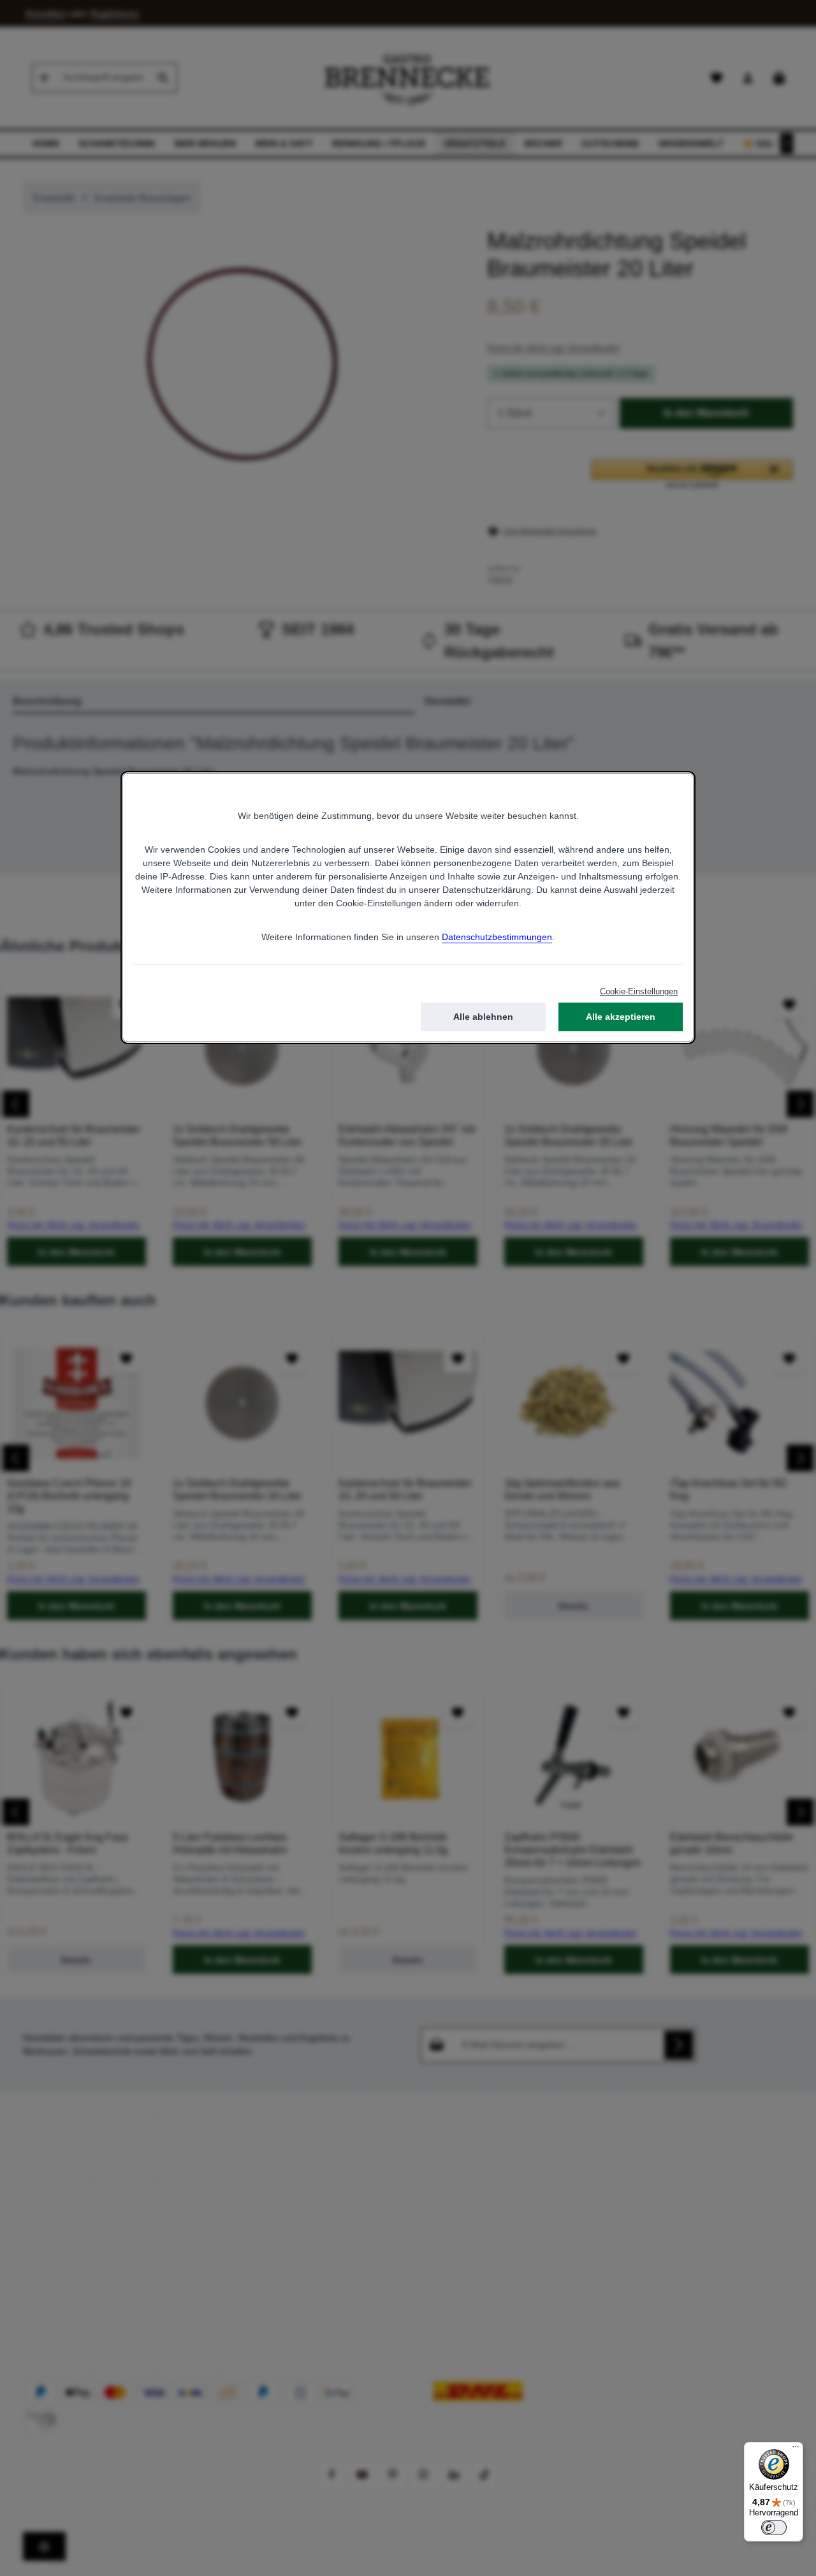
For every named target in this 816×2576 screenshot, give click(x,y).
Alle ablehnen (483, 1017)
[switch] (774, 2528)
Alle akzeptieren (621, 1017)
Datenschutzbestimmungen (497, 937)
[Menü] (796, 2450)
